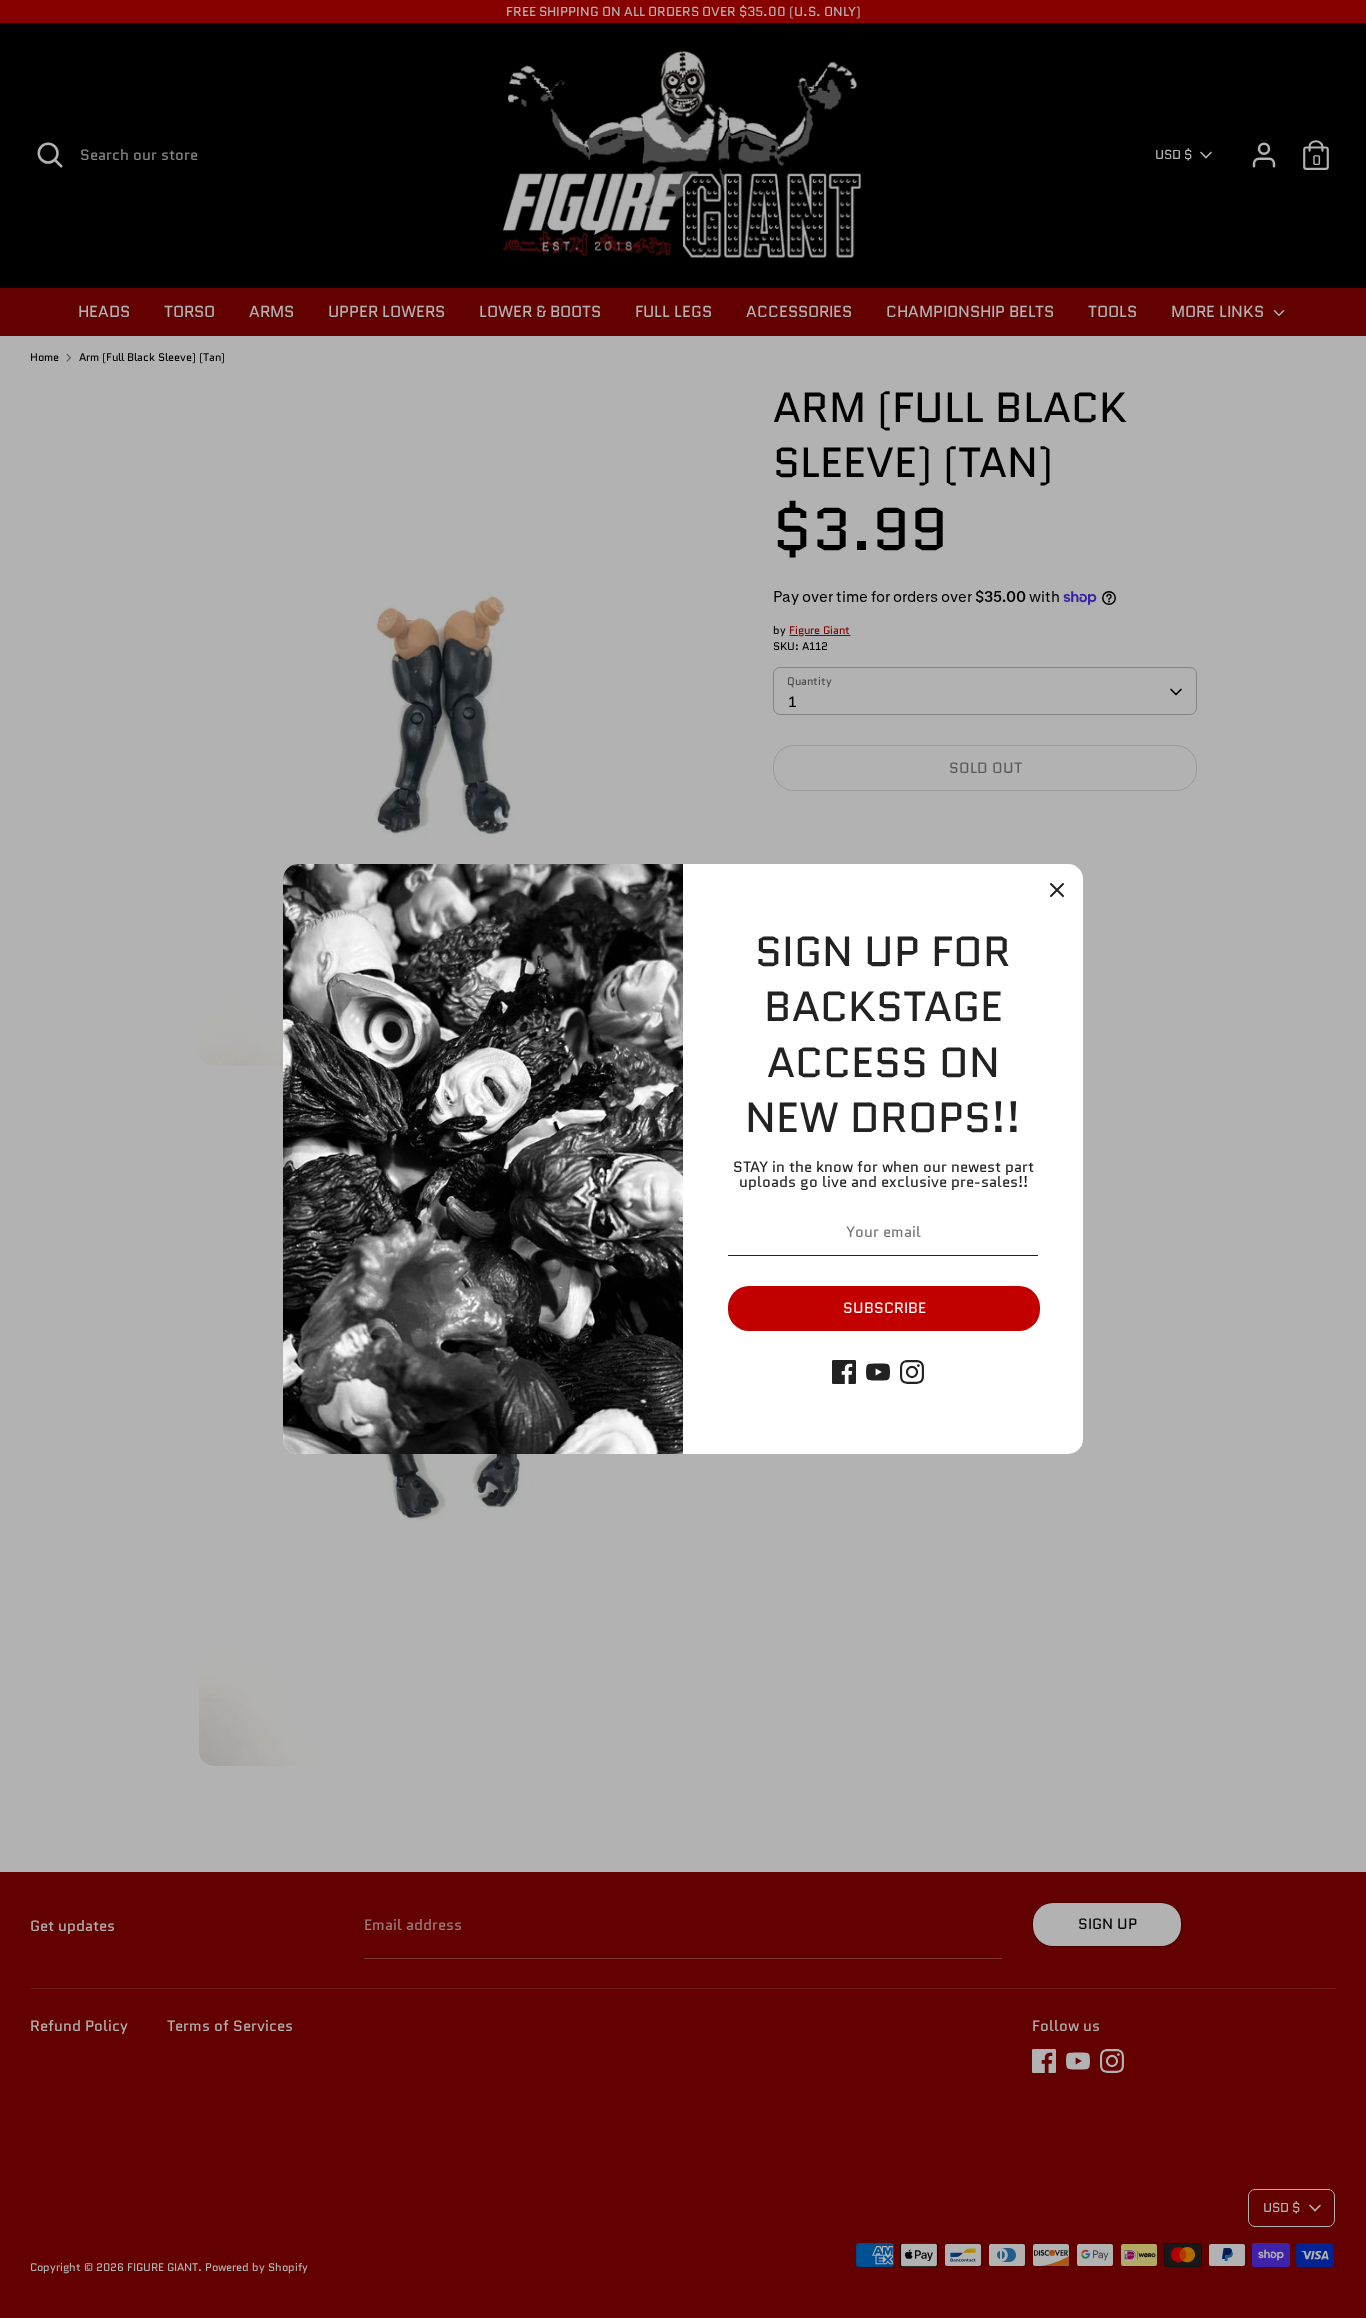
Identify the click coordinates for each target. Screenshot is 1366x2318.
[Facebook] (844, 1372)
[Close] (1057, 890)
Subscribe (884, 1308)
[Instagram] (912, 1372)
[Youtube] (878, 1372)
